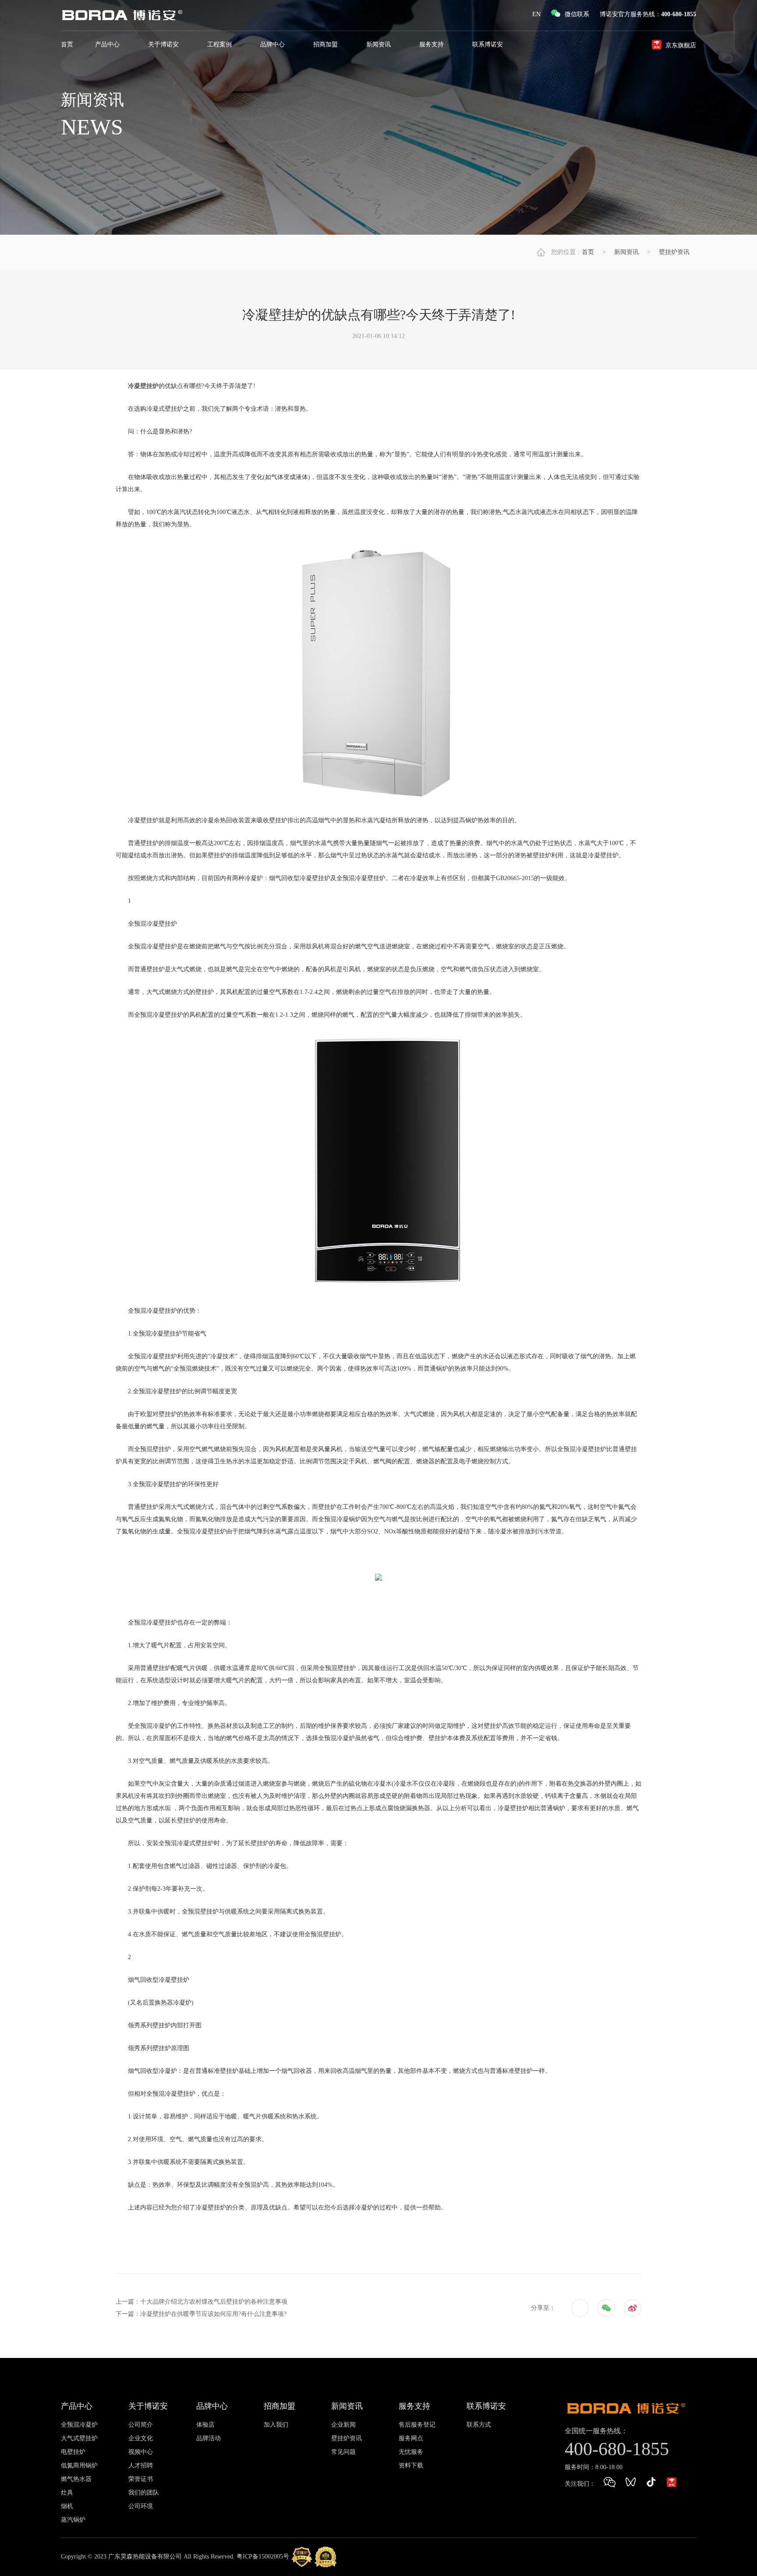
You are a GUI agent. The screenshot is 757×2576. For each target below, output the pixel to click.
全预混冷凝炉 (79, 2425)
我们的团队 (144, 2493)
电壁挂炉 (73, 2452)
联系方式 (479, 2425)
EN (536, 14)
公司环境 (141, 2506)
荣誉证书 (141, 2479)
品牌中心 (273, 44)
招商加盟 (326, 44)
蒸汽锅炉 (73, 2520)
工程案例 (220, 44)
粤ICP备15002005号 (263, 2556)
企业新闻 (343, 2425)
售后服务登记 (417, 2425)
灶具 (67, 2493)
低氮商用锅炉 (79, 2465)
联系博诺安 (488, 44)
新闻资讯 (379, 44)
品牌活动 (209, 2438)
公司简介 (141, 2425)
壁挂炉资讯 (674, 252)
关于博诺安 (164, 44)
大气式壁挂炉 (79, 2438)
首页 (67, 44)
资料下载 (411, 2465)
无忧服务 (411, 2452)
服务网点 (411, 2438)
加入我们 (276, 2425)
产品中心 (108, 44)
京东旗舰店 (681, 45)
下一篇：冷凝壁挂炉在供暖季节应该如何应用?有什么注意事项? (201, 2314)
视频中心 (141, 2452)
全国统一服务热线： (596, 2431)
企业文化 (141, 2438)
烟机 (67, 2506)
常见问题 (343, 2452)
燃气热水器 (76, 2479)
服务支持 (432, 44)
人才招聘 (141, 2465)
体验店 (205, 2425)
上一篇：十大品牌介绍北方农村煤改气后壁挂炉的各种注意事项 (202, 2302)
